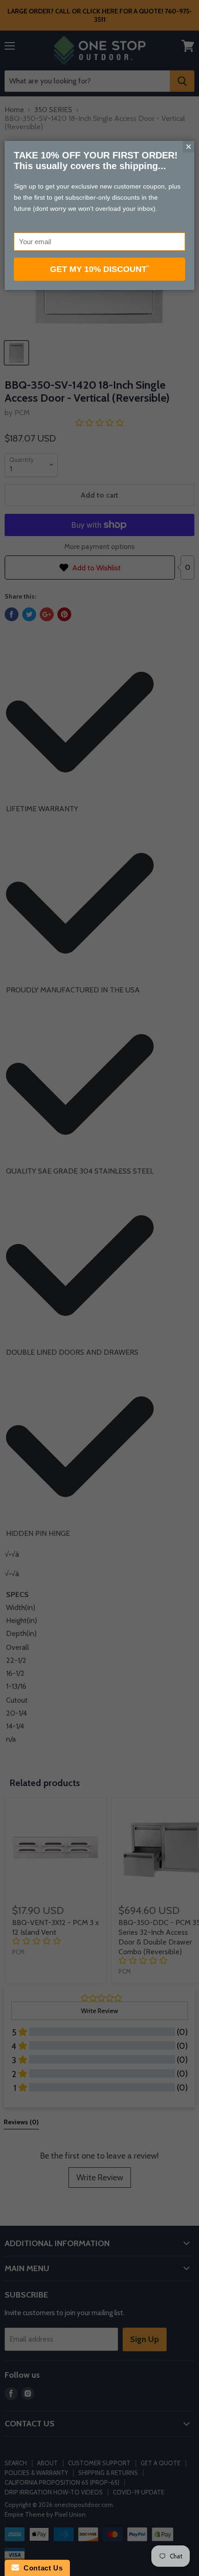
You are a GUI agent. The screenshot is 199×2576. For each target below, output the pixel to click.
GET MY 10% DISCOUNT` (100, 269)
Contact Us (41, 2568)
